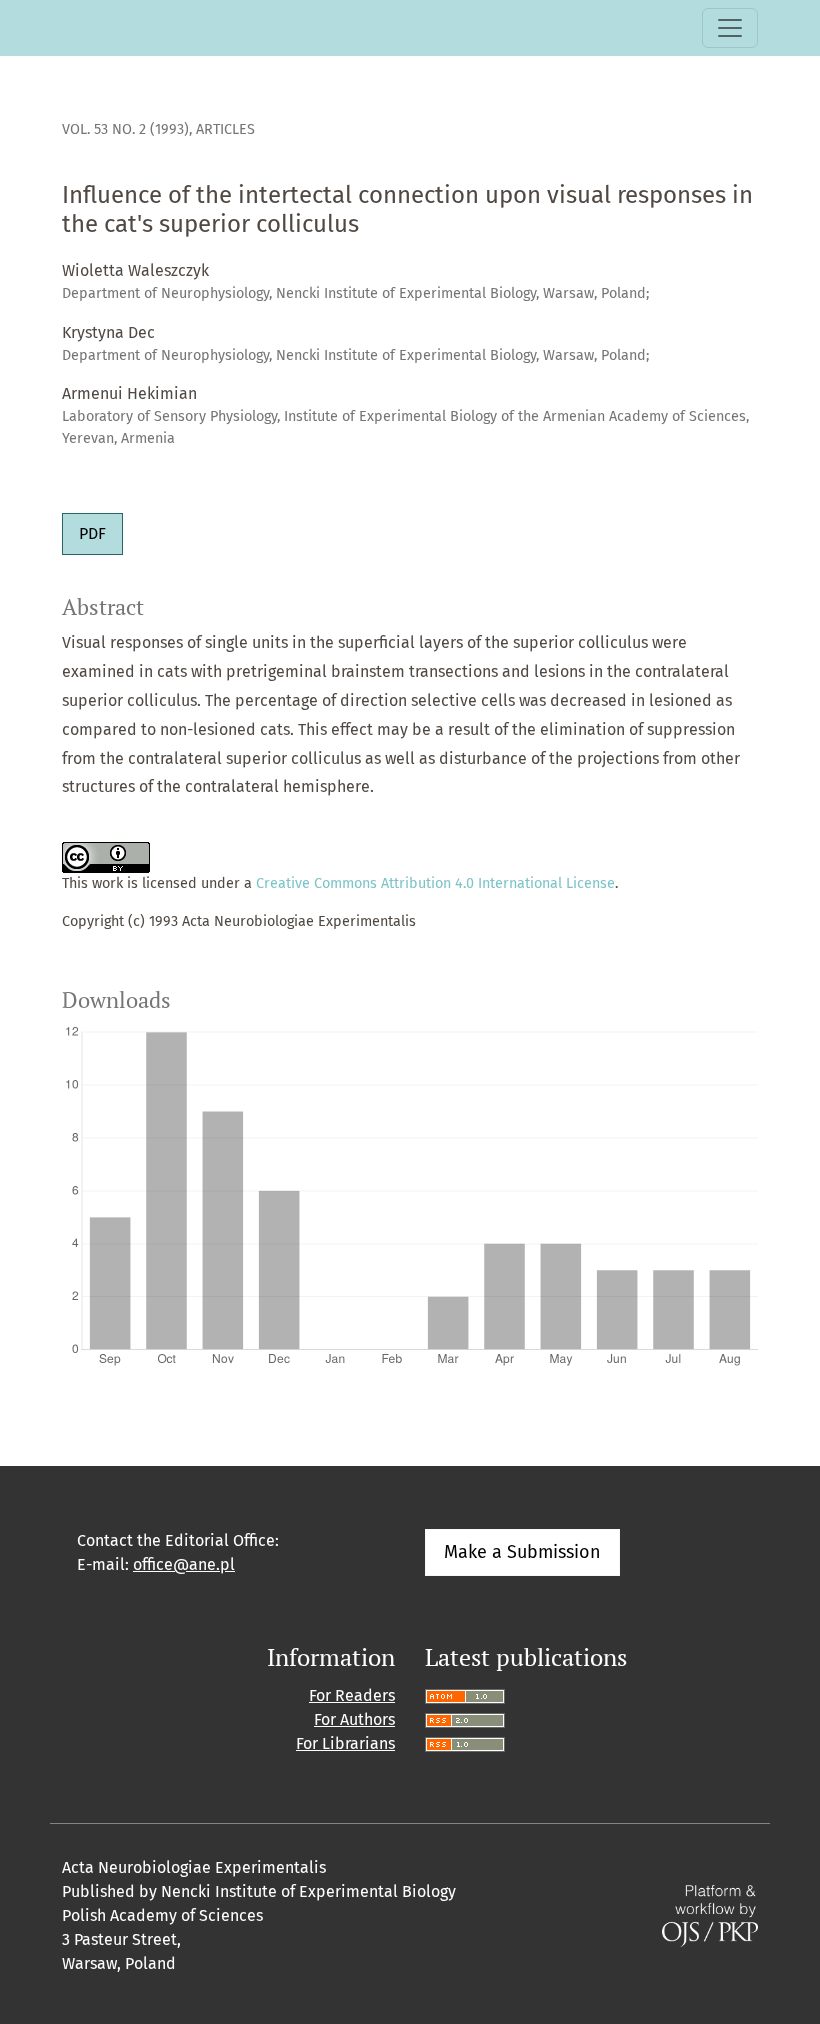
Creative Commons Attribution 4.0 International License (435, 883)
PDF (92, 533)
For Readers (352, 1695)
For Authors (354, 1719)
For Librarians (345, 1743)
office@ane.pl (184, 1564)
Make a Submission (522, 1552)
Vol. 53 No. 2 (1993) (125, 129)
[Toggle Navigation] (730, 28)
